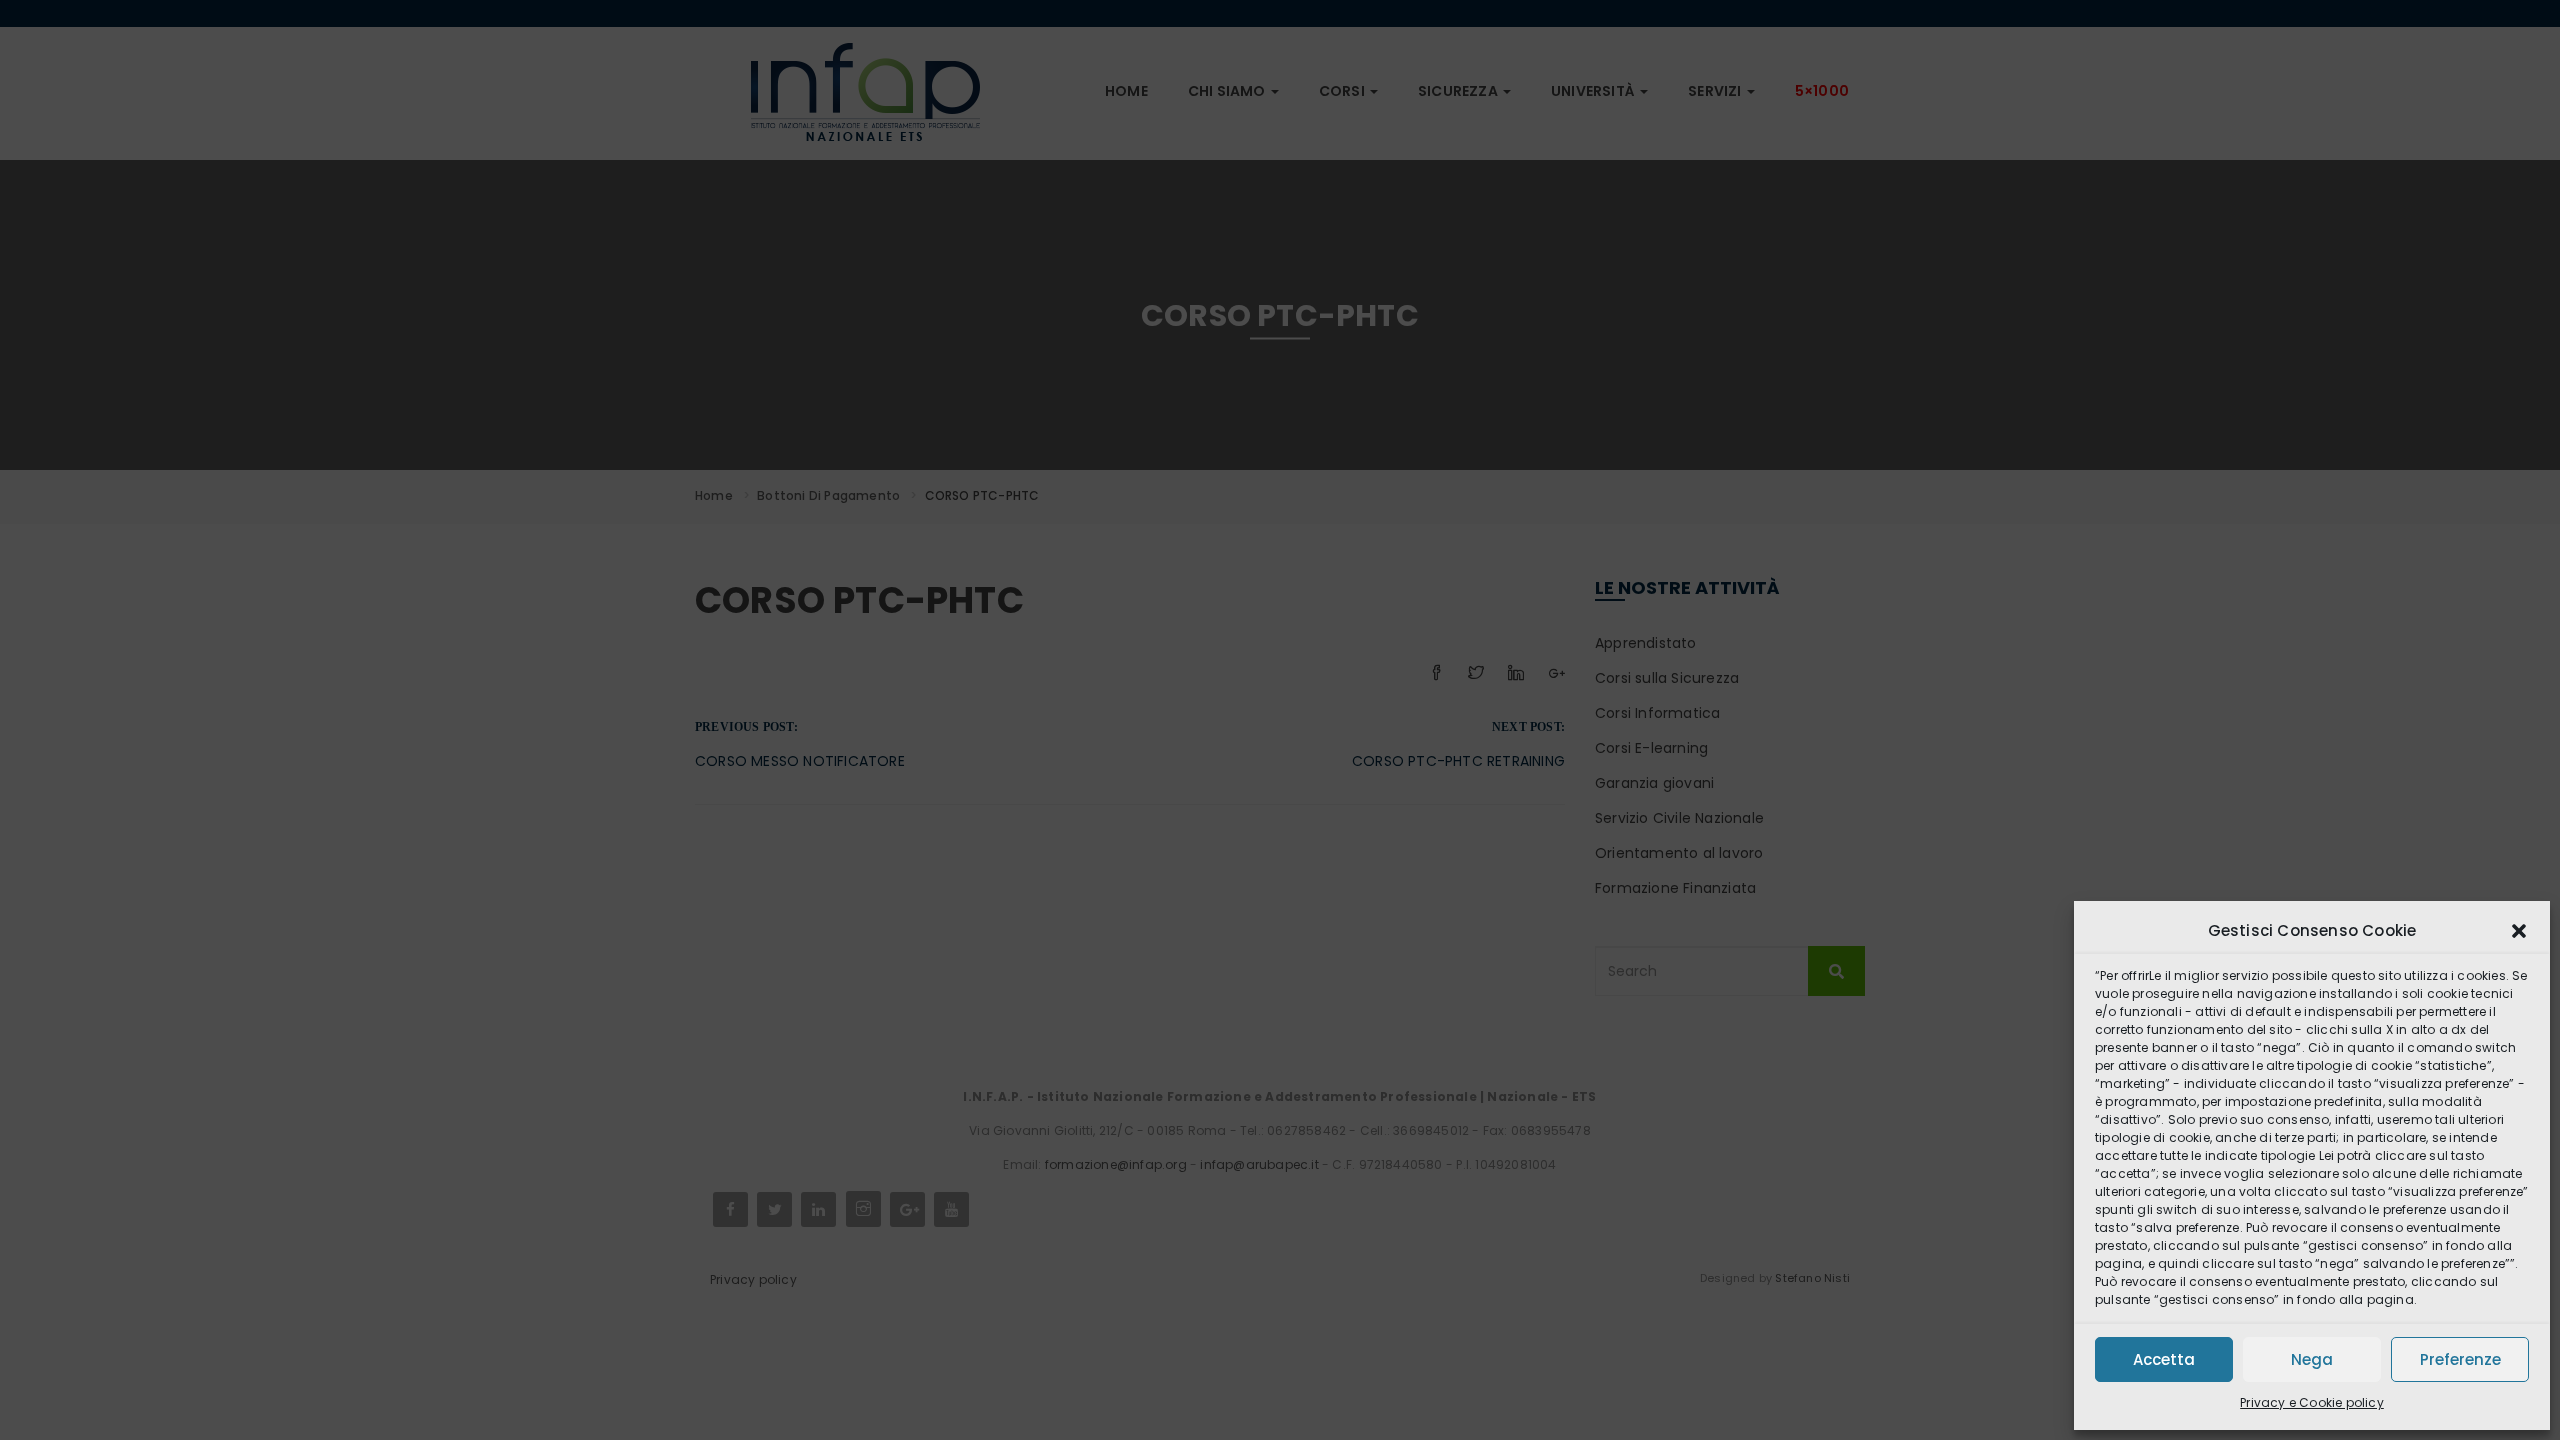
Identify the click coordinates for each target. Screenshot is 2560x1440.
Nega (2312, 1359)
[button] (2519, 931)
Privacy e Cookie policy (2312, 1402)
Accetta (2164, 1359)
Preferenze (2460, 1359)
